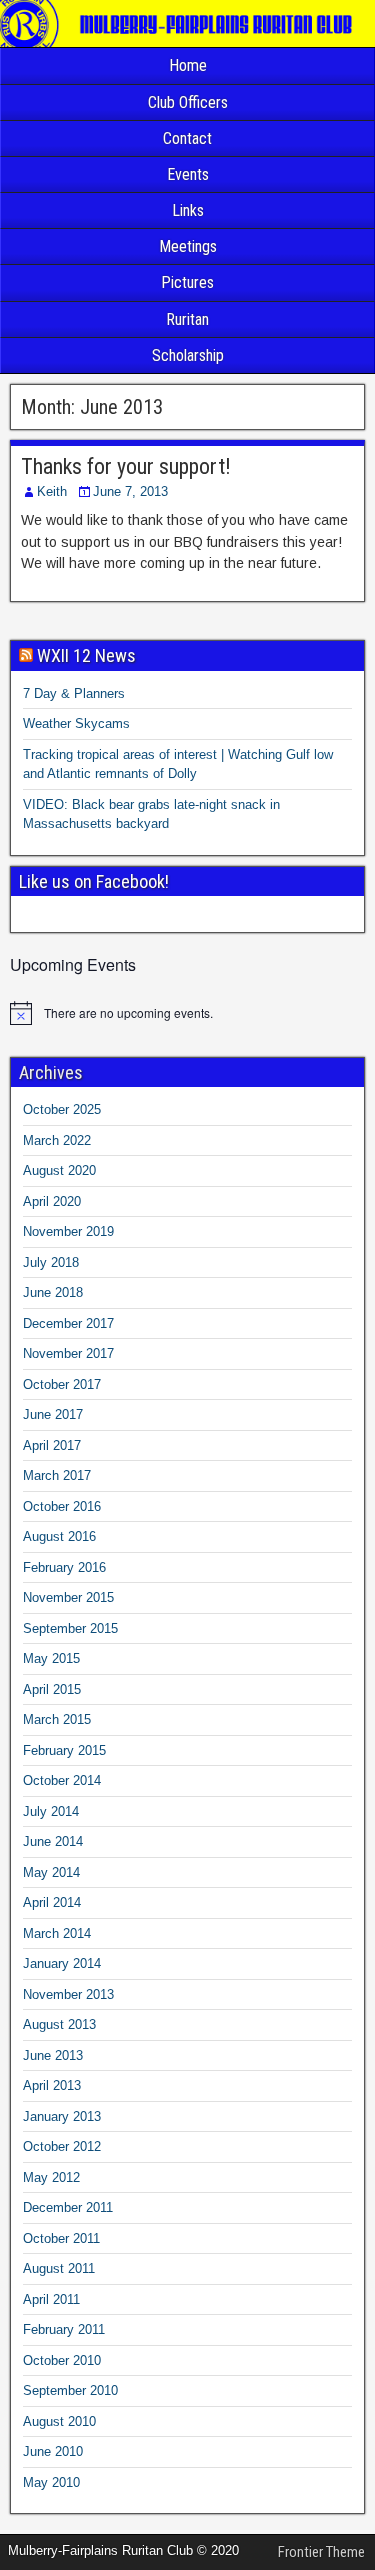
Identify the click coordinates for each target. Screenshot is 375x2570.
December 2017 (68, 1323)
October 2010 (62, 2360)
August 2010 (59, 2421)
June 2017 (53, 1414)
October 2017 (62, 1384)
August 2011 (59, 2268)
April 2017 (52, 1445)
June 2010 (53, 2451)
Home (188, 65)
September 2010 (70, 2390)
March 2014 (57, 1933)
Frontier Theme (321, 2552)
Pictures (187, 282)
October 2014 (62, 1780)
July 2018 (51, 1262)
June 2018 (53, 1292)
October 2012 (62, 2146)
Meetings (188, 246)
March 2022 (57, 1140)
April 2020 (52, 1201)
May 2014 (51, 1872)
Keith (52, 491)
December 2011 (68, 2207)
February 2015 (64, 1750)
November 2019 (68, 1231)
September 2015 (70, 1628)
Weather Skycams (76, 723)
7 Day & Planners (74, 693)
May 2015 (51, 1658)
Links (188, 210)
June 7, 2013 (130, 491)
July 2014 (51, 1811)
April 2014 (52, 1902)
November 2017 (68, 1353)
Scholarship (188, 355)
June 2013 (53, 2055)
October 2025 (62, 1109)
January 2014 (62, 1963)
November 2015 (68, 1597)
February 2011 (64, 2329)
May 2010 (51, 2482)
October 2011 (61, 2238)
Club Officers (188, 102)
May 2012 (51, 2177)
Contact (187, 138)
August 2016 (59, 1536)
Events (188, 174)
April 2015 (52, 1689)
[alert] (187, 1013)
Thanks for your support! (126, 466)
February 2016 (64, 1567)
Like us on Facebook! (94, 881)
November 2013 (68, 1994)
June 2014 (53, 1841)
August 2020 (59, 1170)
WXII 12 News (86, 655)
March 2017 (57, 1475)
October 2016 (62, 1506)
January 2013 (62, 2116)
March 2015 (57, 1719)
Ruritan (187, 319)
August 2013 (59, 2024)
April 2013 (52, 2085)
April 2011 (51, 2299)
